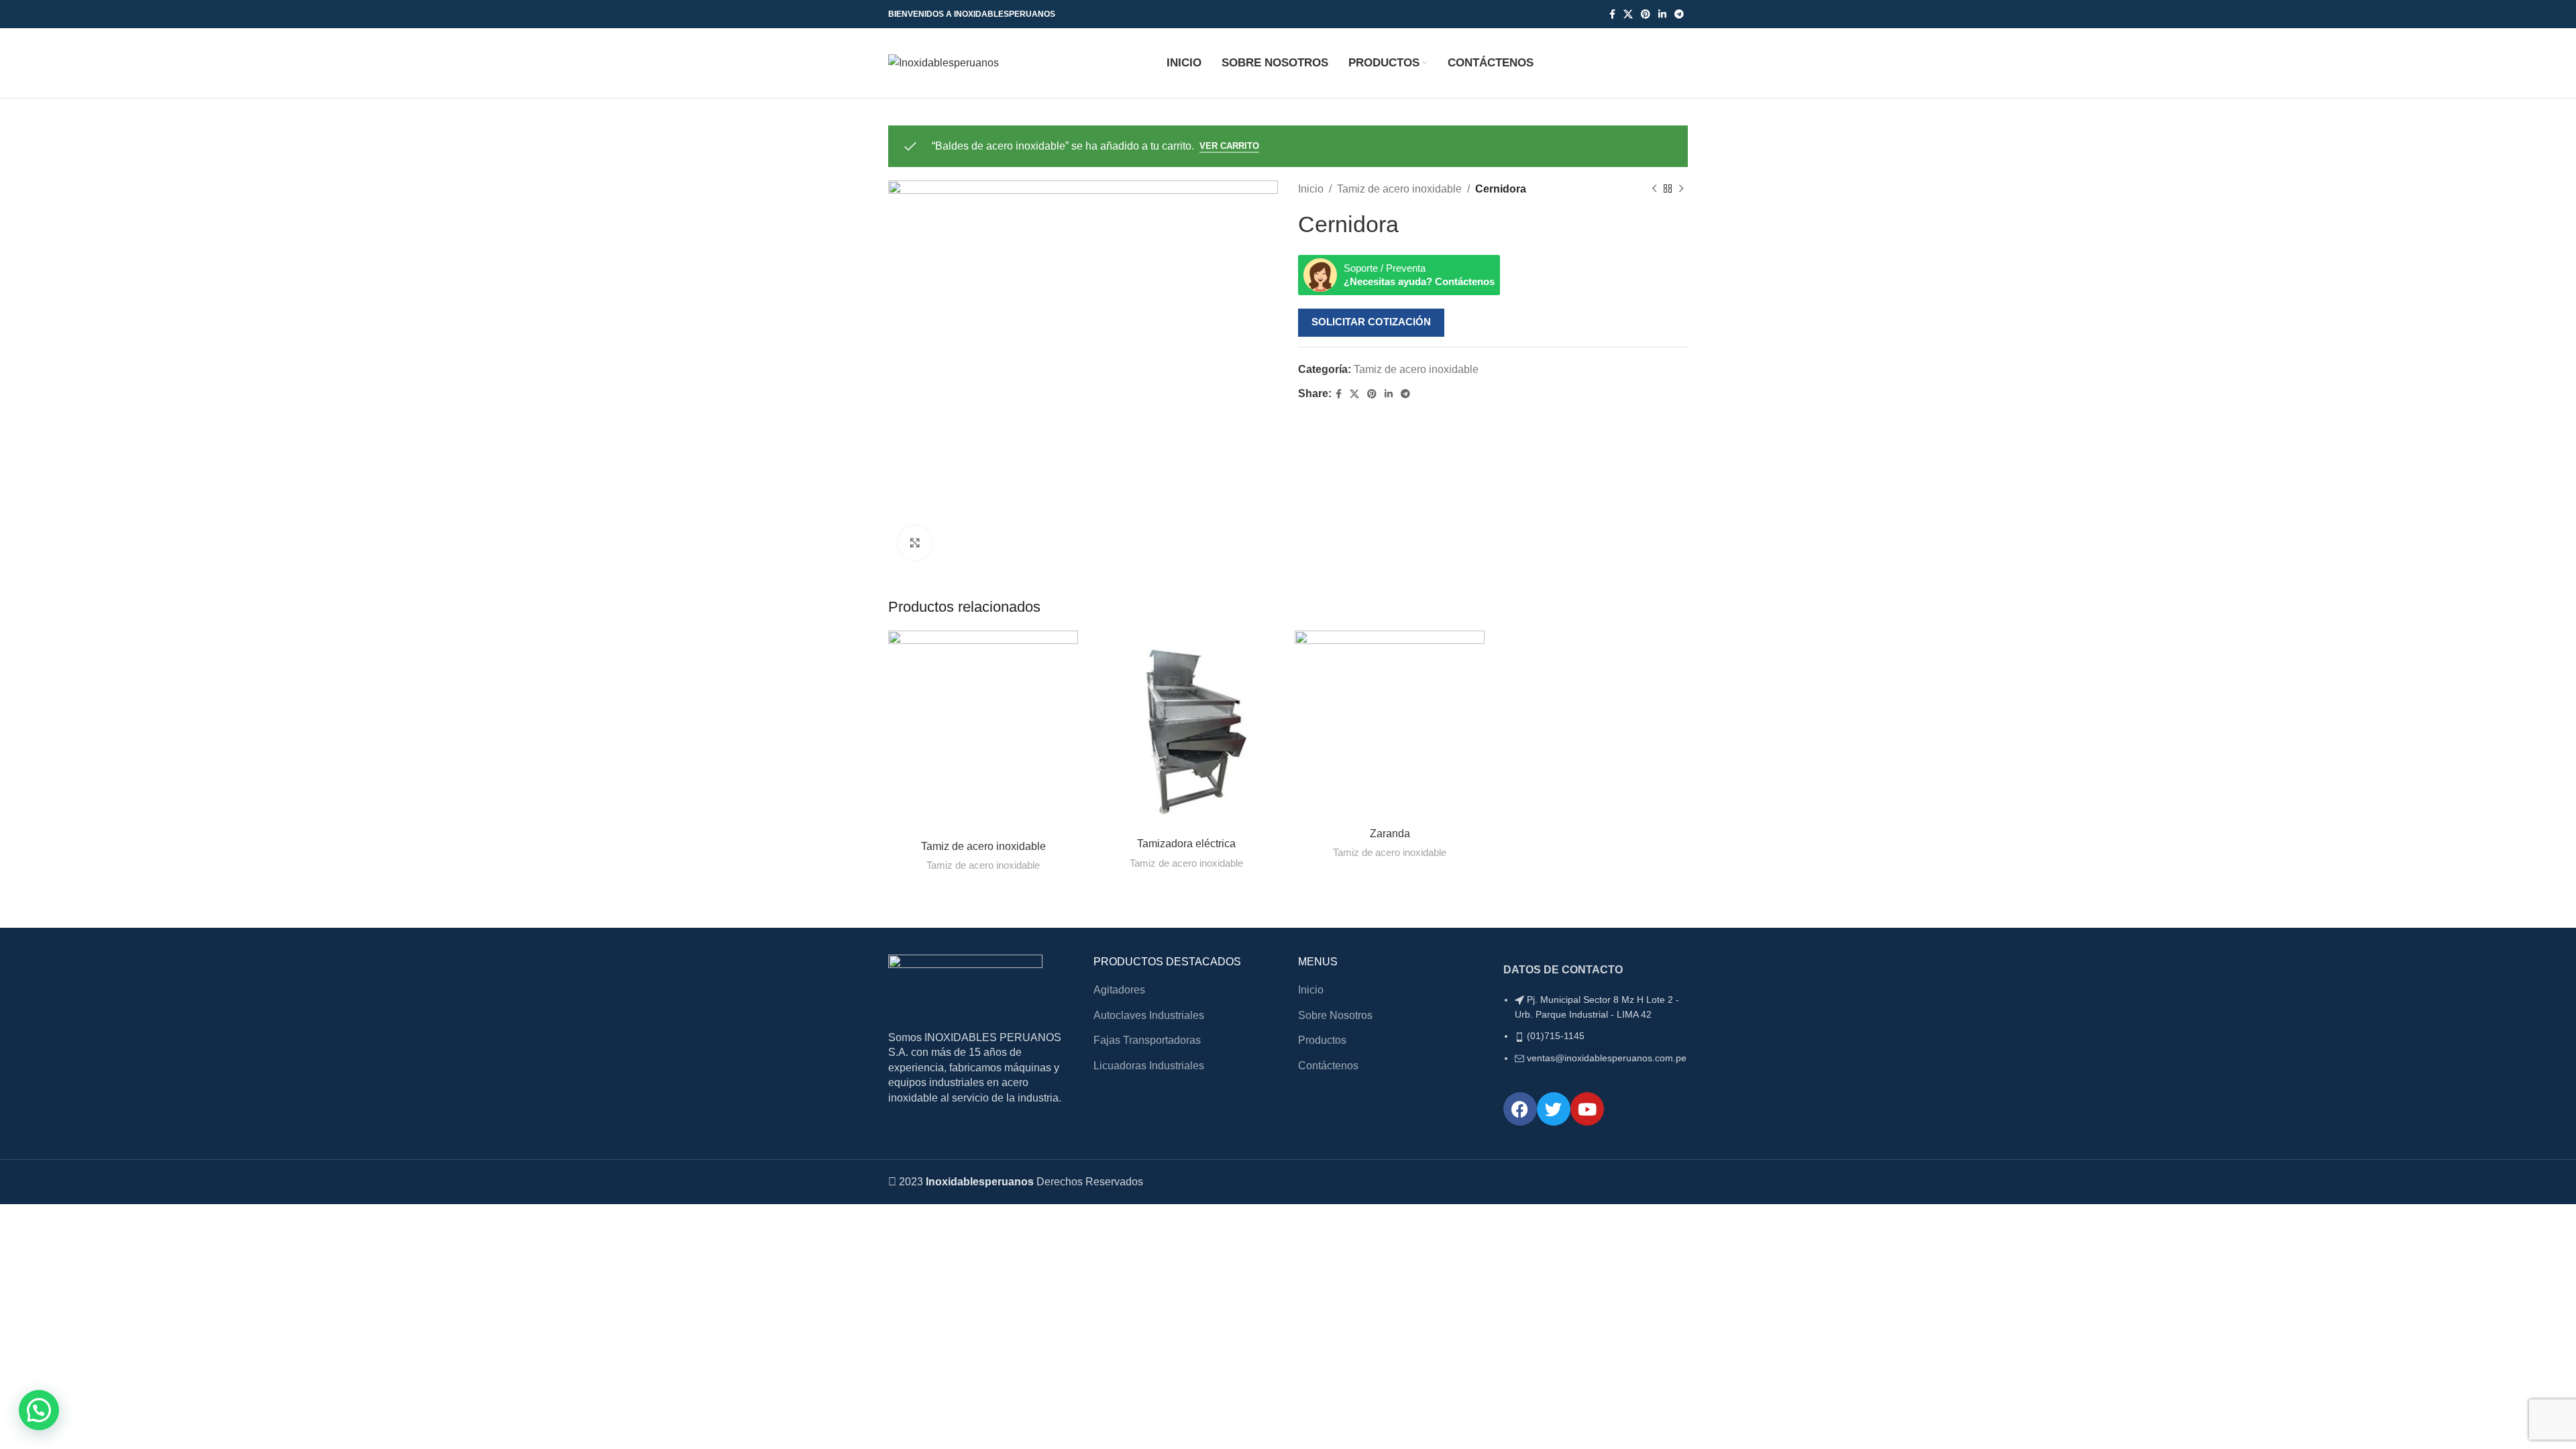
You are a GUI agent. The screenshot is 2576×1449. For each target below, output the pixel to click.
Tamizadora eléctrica (1186, 844)
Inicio (1311, 189)
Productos (1322, 1040)
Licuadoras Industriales (1149, 1066)
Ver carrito (1229, 146)
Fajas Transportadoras (1147, 1040)
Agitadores (1119, 990)
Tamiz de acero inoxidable (1399, 189)
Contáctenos (1328, 1066)
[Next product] (1681, 189)
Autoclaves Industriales (1149, 1015)
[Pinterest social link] (1646, 14)
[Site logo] (944, 62)
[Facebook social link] (1612, 14)
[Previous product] (1654, 189)
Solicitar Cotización (1371, 322)
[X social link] (1628, 14)
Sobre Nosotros (1335, 1015)
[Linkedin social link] (1662, 14)
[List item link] (1596, 1036)
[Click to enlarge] (915, 543)
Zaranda (1390, 834)
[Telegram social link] (1679, 14)
